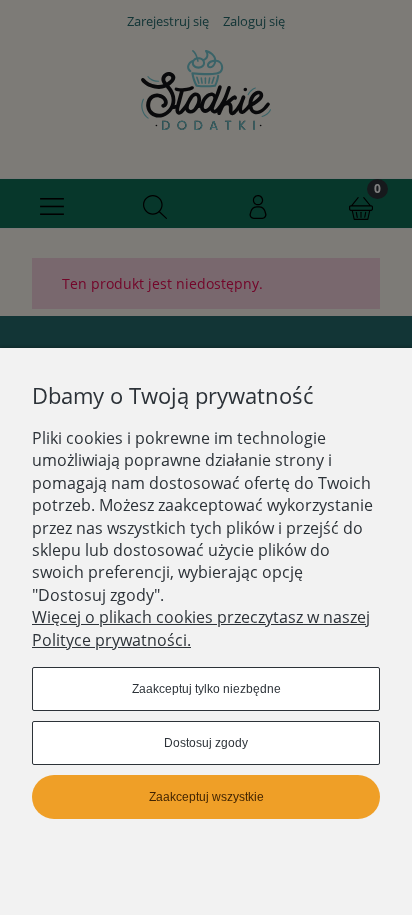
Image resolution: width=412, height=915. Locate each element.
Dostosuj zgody (206, 743)
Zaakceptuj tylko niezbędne (206, 689)
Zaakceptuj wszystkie (206, 797)
